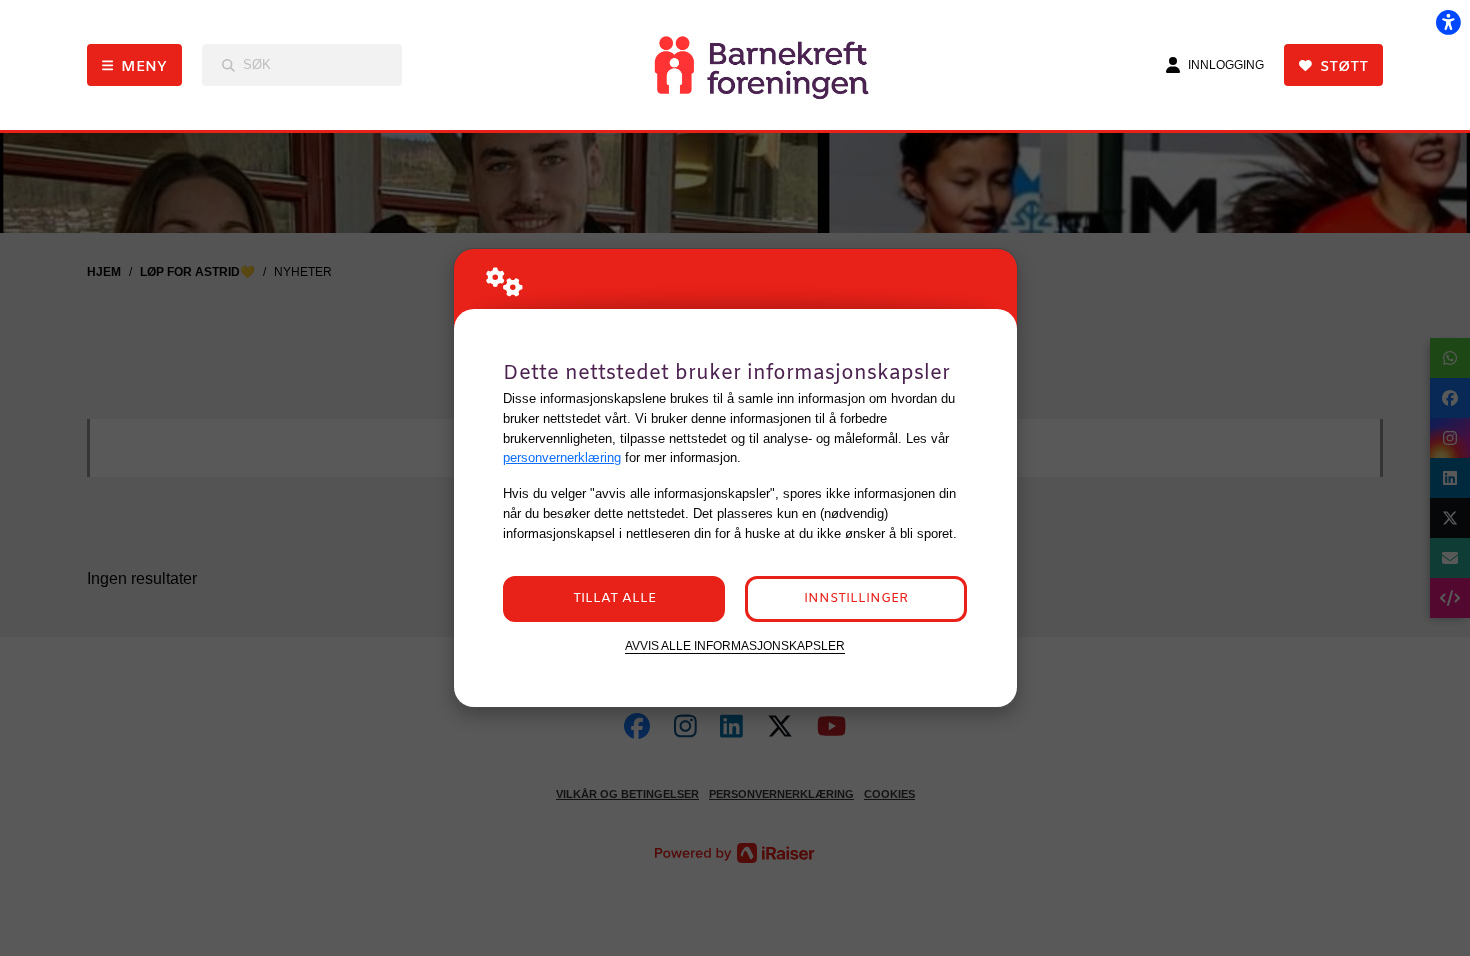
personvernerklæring (562, 457)
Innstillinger (856, 598)
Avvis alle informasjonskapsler (735, 645)
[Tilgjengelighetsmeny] (1448, 22)
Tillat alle (614, 598)
